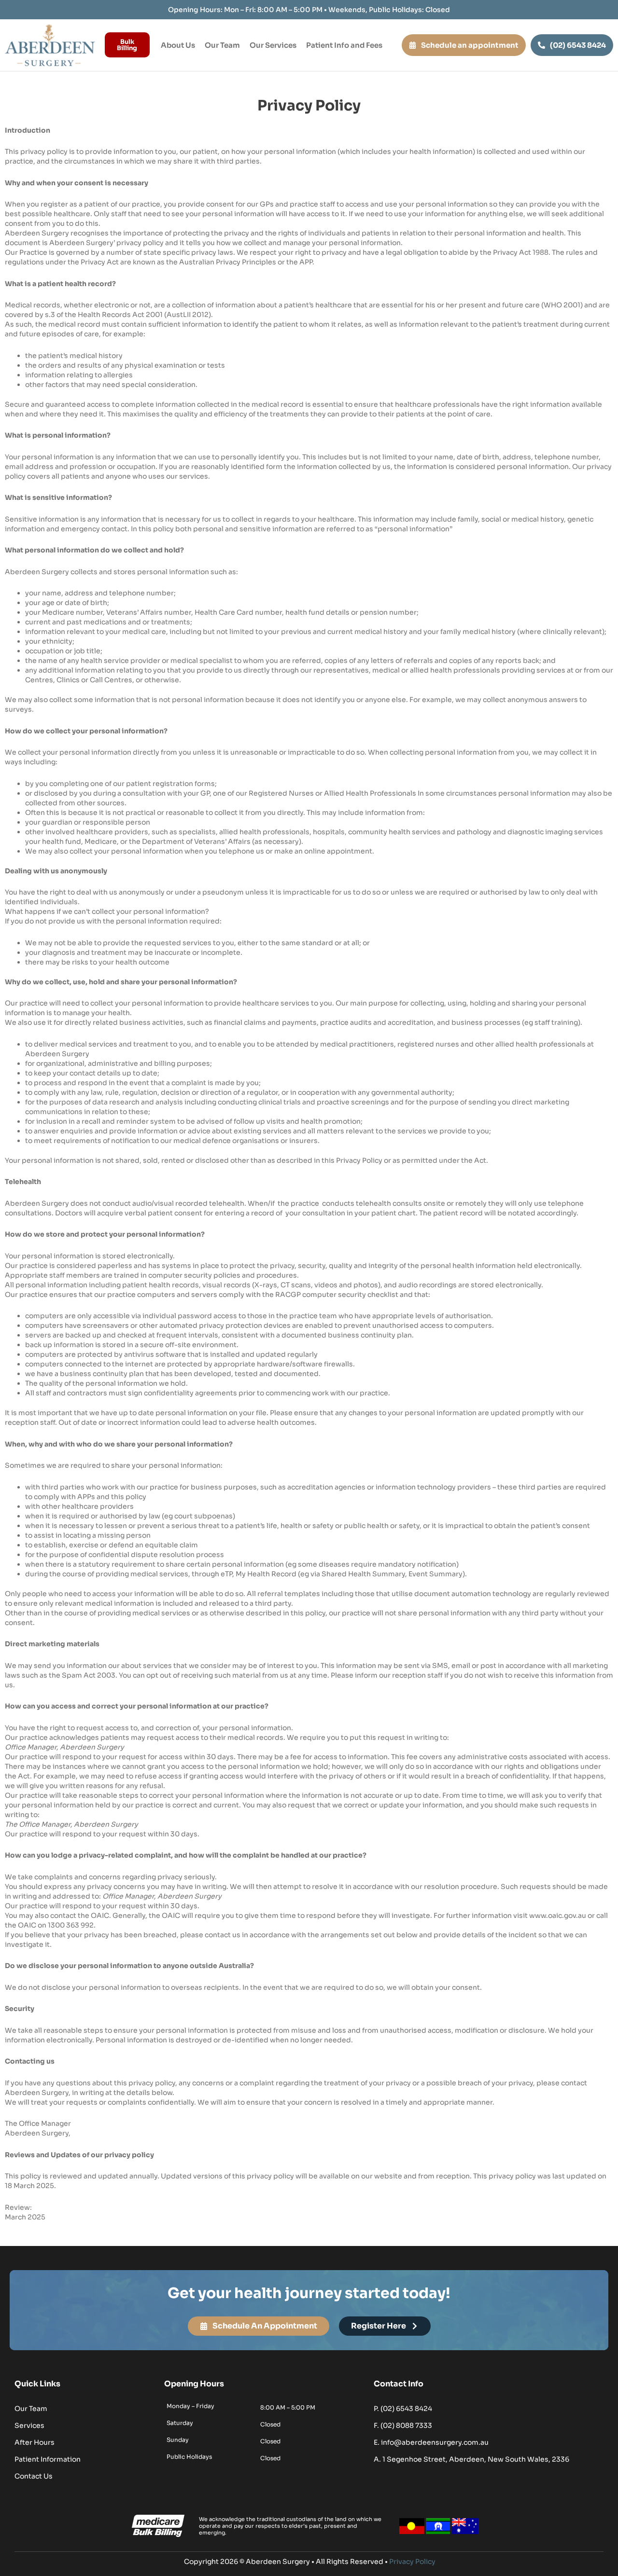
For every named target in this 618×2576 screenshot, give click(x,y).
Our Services (273, 45)
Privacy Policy (412, 2562)
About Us (178, 45)
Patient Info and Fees (344, 45)
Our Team (222, 45)
